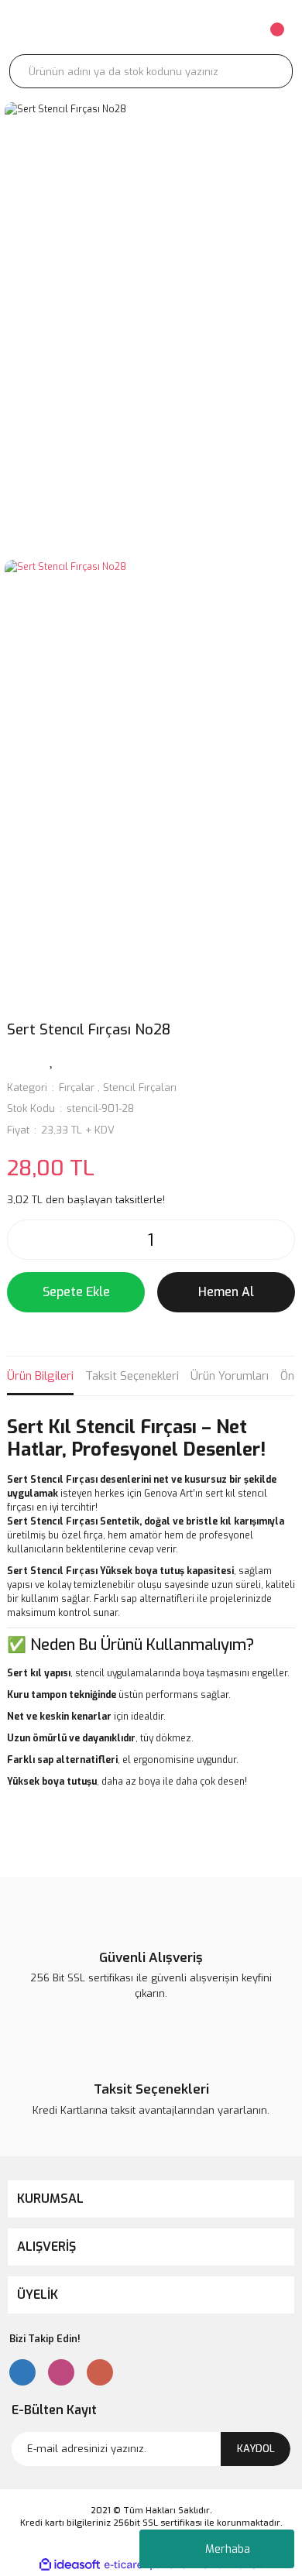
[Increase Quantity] (279, 1240)
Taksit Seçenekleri (132, 1376)
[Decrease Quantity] (23, 1240)
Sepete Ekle (76, 1292)
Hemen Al (226, 1292)
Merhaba (228, 2549)
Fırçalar (77, 1087)
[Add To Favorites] (52, 1060)
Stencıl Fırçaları (140, 1087)
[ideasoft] (70, 2565)
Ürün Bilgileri (40, 1376)
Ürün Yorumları (230, 1376)
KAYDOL (256, 2449)
